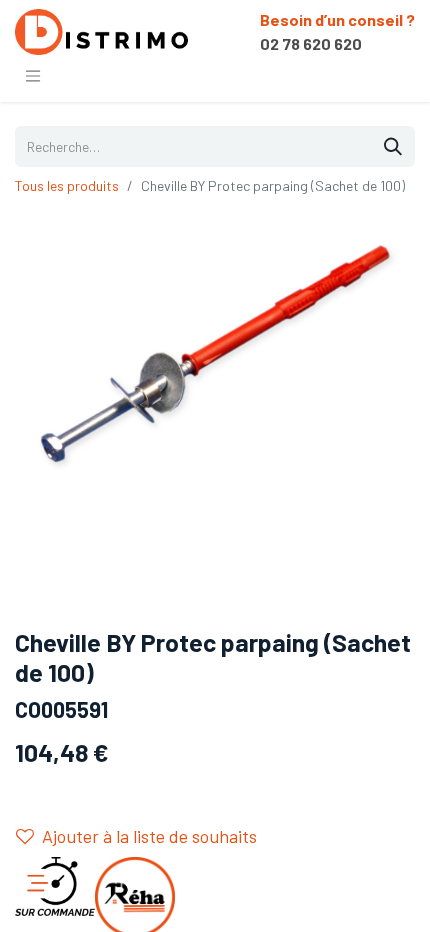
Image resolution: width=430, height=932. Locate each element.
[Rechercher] (393, 146)
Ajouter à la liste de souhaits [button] (149, 836)
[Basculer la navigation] (33, 75)
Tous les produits (67, 185)
